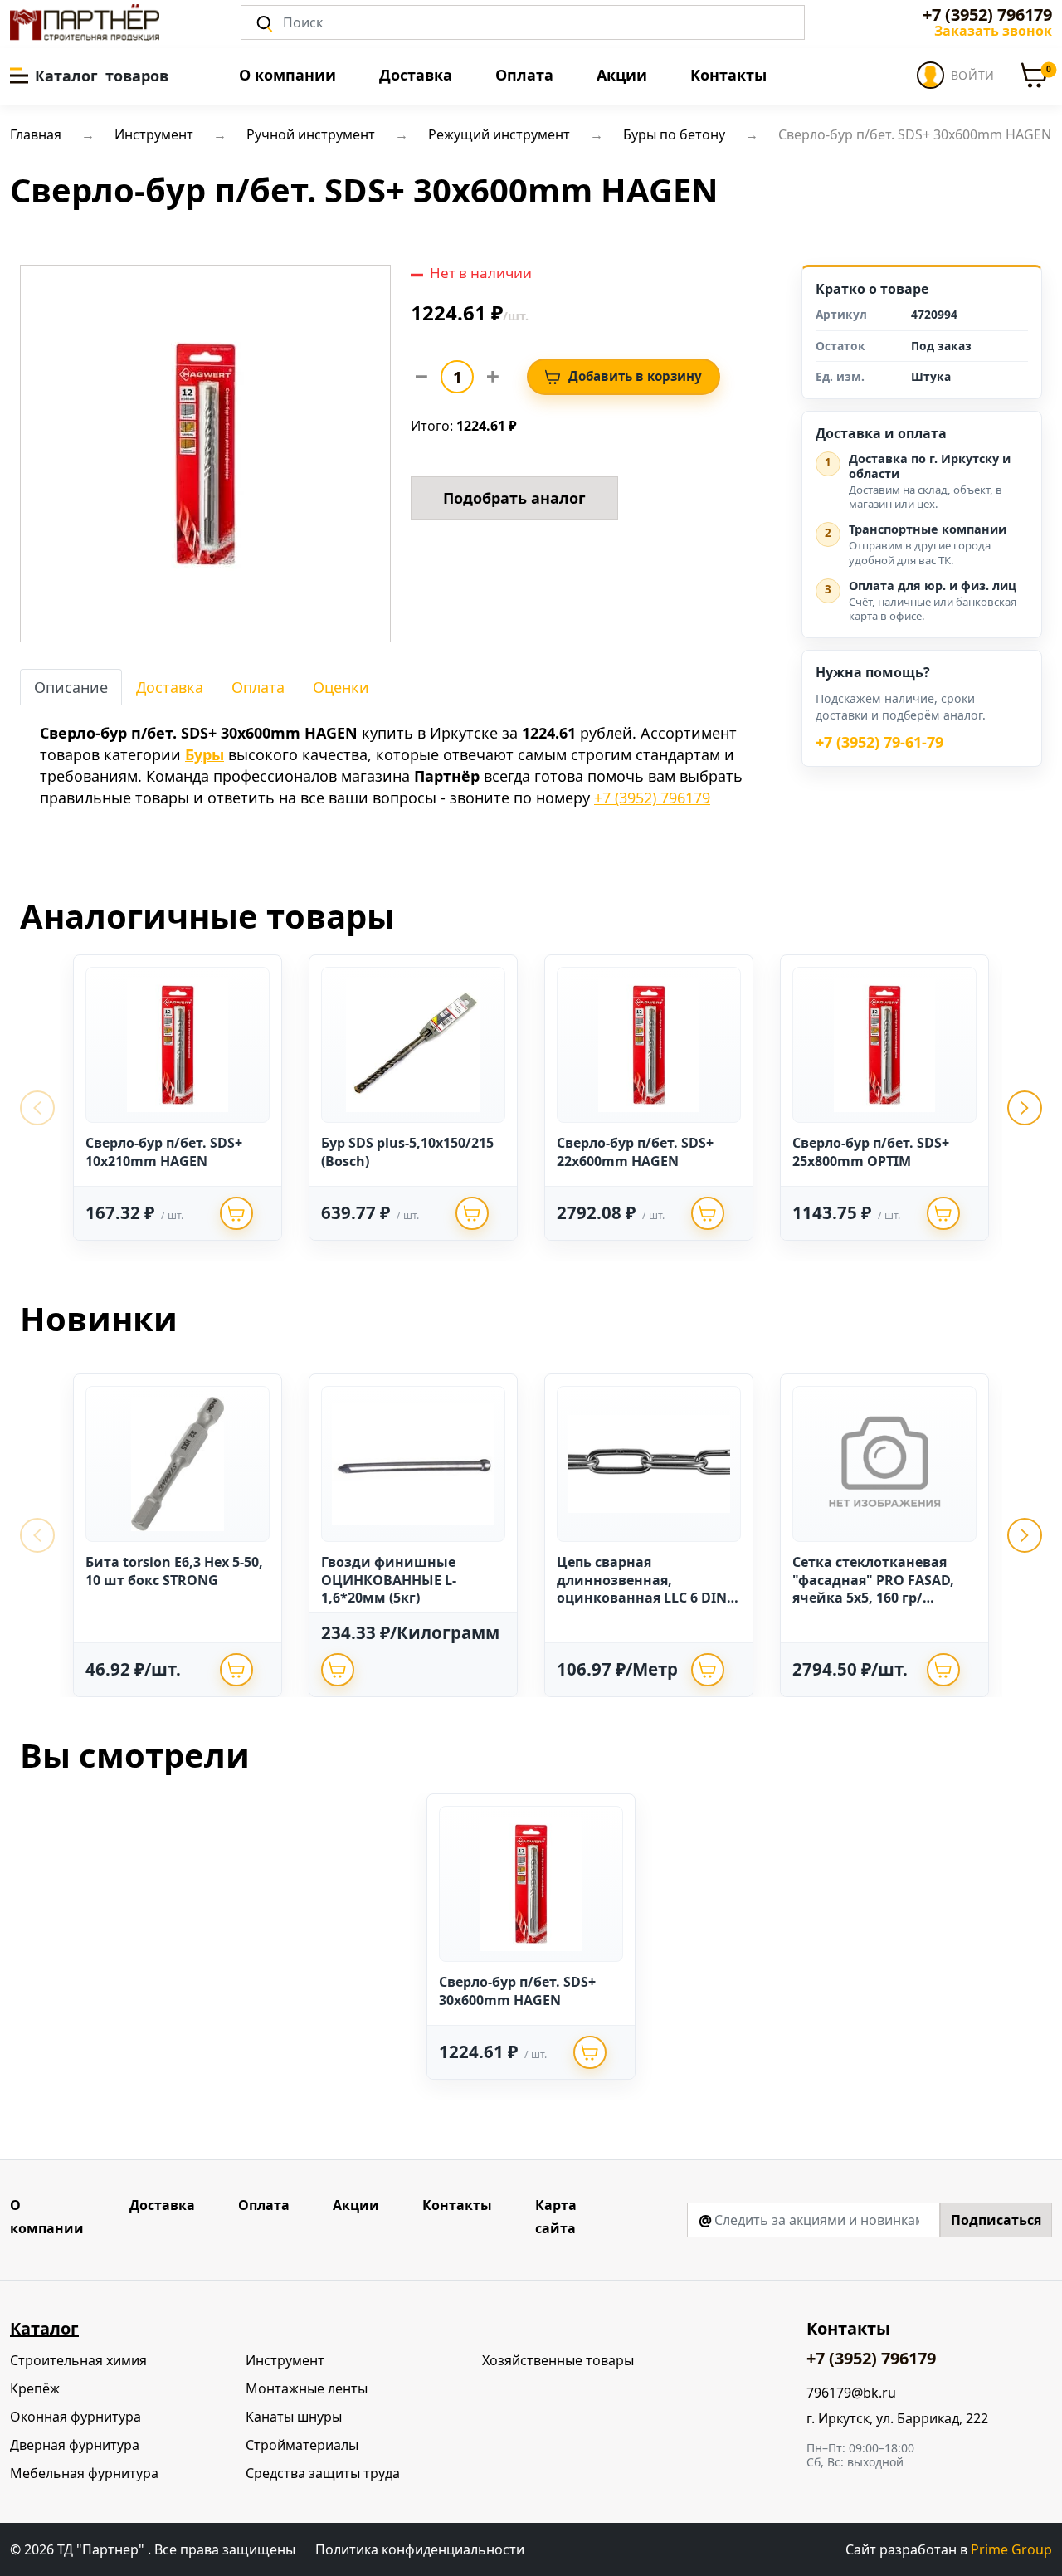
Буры (205, 754)
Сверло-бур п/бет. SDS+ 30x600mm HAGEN (517, 1991)
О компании (287, 75)
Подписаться (996, 2220)
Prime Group (1011, 2549)
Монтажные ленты (307, 2388)
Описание (71, 687)
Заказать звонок (993, 31)
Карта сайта (556, 2217)
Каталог (44, 2328)
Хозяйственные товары (558, 2360)
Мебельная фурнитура (84, 2473)
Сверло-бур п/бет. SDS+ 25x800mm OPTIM (871, 1152)
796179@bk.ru (851, 2393)
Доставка (416, 75)
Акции (622, 75)
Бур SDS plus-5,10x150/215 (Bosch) (407, 1152)
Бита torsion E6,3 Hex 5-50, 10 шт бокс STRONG (174, 1571)
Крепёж (35, 2388)
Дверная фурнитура (75, 2445)
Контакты (728, 75)
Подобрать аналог (514, 498)
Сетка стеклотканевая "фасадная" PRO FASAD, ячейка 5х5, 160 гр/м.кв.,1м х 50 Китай (873, 1589)
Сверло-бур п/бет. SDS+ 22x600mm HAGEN (635, 1152)
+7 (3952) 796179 (987, 15)
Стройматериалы (302, 2445)
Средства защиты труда (323, 2473)
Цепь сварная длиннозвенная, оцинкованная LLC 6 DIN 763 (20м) (642, 1589)
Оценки (341, 687)
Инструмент (285, 2360)
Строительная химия (78, 2360)
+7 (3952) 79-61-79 (879, 743)
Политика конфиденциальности (420, 2549)
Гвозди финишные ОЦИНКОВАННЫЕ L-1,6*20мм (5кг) (389, 1580)
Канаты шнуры (294, 2417)
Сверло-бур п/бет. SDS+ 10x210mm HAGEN (164, 1152)
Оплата (524, 75)
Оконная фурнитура (76, 2417)
